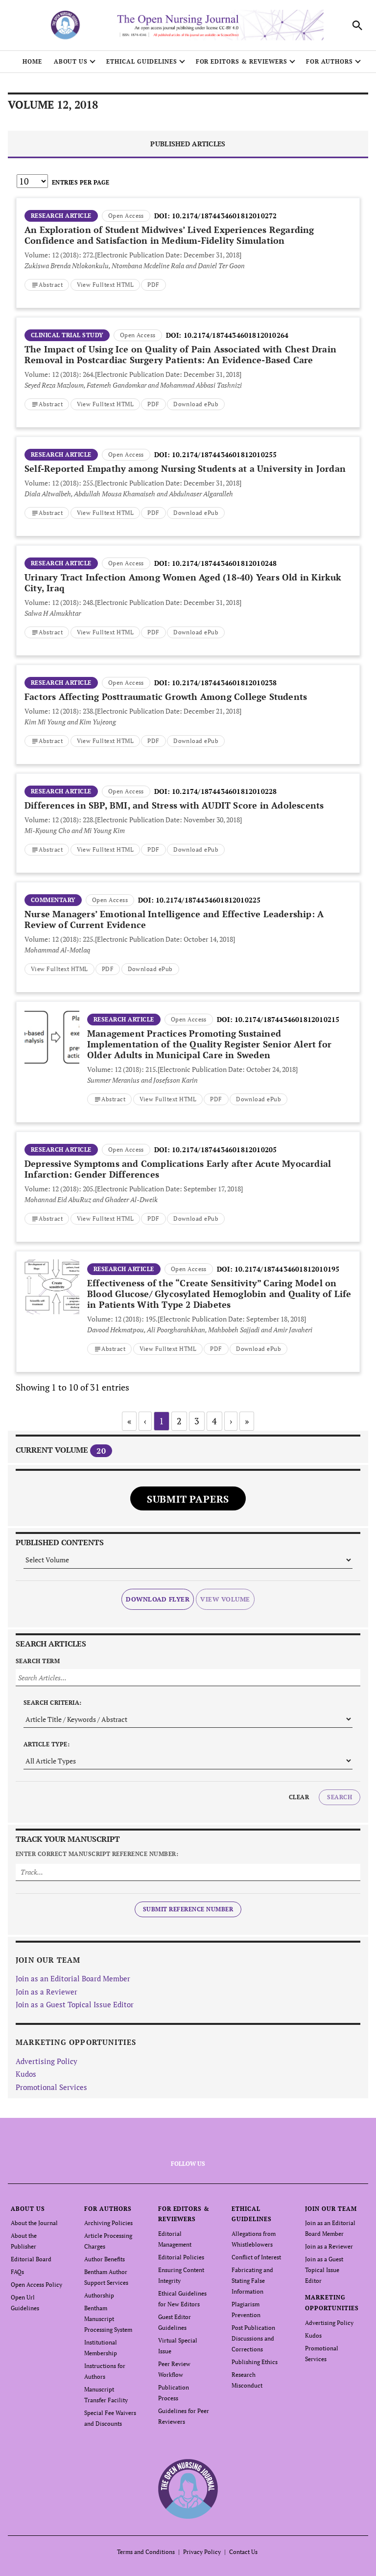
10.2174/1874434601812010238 (224, 683)
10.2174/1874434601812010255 (224, 454)
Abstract (51, 285)
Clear (299, 1797)
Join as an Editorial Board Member (73, 1978)
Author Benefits (105, 2259)
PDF (153, 285)
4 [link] (214, 1421)
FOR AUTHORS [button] (330, 61)
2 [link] (179, 1421)
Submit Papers (188, 1499)
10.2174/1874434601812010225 (208, 900)
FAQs (17, 2272)
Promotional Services (51, 2087)
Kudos (26, 2074)
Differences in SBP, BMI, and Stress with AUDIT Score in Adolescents (174, 805)
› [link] (231, 1421)
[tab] (188, 145)
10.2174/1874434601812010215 (287, 1019)
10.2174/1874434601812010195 (287, 1269)
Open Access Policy (36, 2285)
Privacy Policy (202, 2552)
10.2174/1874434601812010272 (224, 216)
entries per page (81, 182)
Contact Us (243, 2552)
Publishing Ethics (255, 2362)
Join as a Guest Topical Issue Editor (75, 2004)
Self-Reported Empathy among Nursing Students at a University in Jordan (185, 468)
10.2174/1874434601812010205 (224, 1149)
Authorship (99, 2295)
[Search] (357, 25)
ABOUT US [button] (71, 61)
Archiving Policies (108, 2223)
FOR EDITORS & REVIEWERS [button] (242, 61)
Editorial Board (31, 2259)
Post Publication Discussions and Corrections (253, 2338)
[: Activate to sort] (188, 197)
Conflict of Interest (256, 2257)
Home (32, 61)
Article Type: (47, 1744)
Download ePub (196, 404)
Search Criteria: (53, 1703)
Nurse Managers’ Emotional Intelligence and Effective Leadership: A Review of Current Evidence (174, 919)
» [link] (247, 1421)
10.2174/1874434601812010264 (236, 335)
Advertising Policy (47, 2061)
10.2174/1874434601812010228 (224, 791)
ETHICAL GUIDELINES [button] (141, 61)
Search (340, 1797)
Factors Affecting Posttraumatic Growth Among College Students (166, 696)
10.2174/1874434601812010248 (224, 563)
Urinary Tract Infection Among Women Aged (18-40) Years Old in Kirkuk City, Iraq (183, 582)
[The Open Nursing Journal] (188, 2489)
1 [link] (162, 1421)
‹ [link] (145, 1421)
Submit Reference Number (188, 1909)
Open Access (126, 216)
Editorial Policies (181, 2257)
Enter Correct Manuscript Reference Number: (97, 1854)
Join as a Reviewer (47, 1992)
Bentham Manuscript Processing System (108, 2319)
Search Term (38, 1661)
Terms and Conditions (146, 2552)
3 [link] (197, 1421)
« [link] (129, 1421)
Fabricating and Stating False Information (252, 2281)
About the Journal (34, 2223)
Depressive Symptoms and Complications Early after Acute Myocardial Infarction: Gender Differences (178, 1169)
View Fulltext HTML (106, 285)
